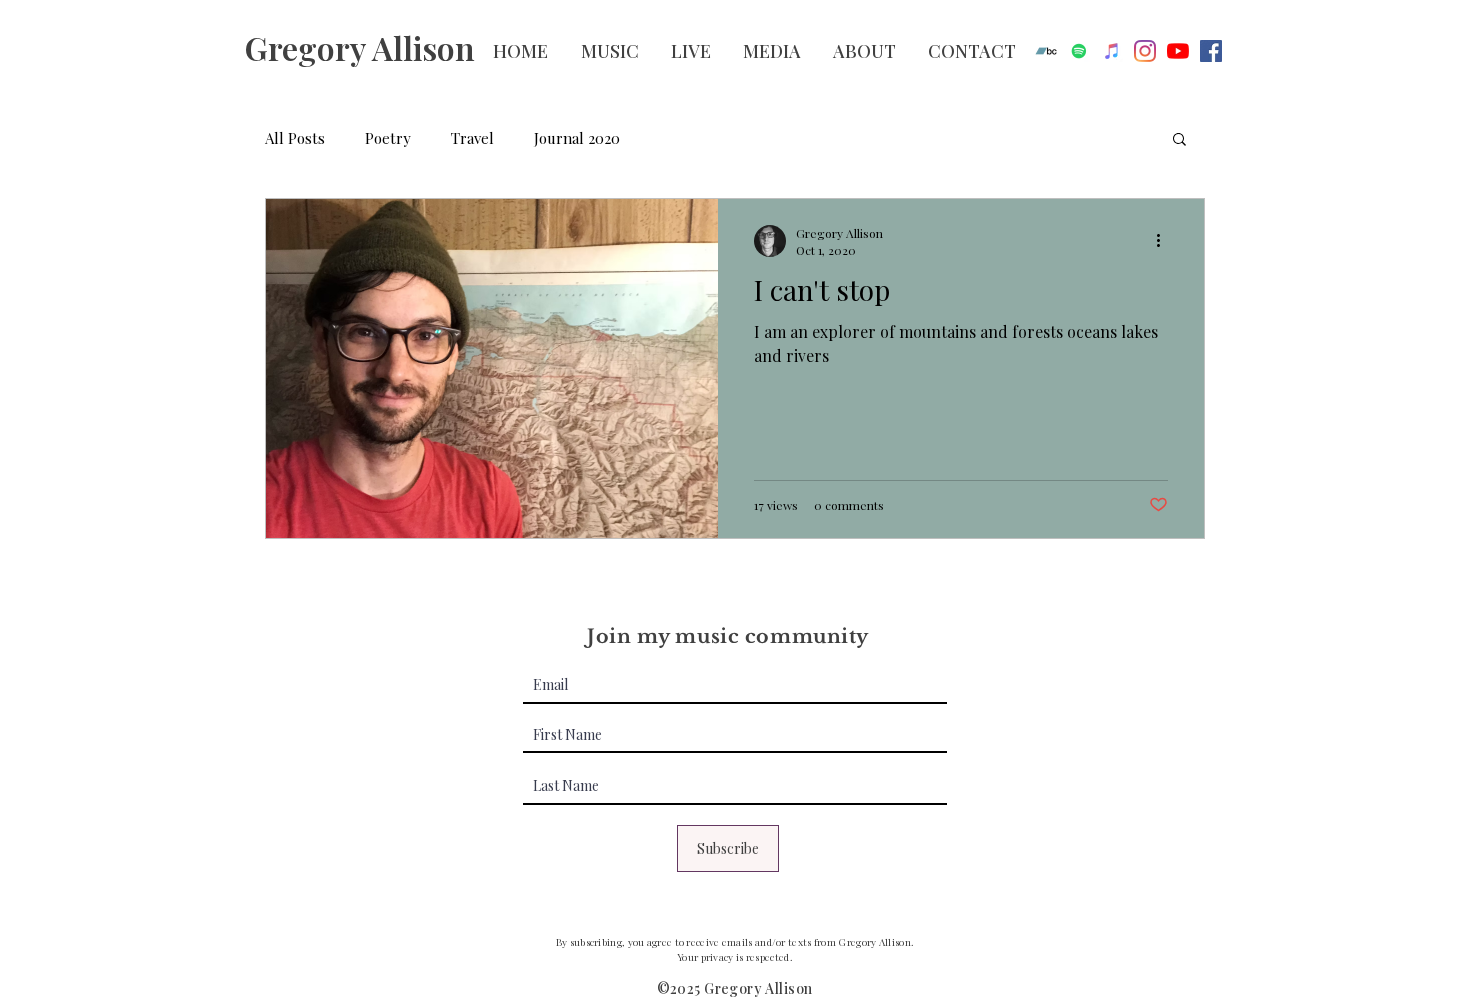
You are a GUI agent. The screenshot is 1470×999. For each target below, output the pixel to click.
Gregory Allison (360, 47)
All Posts (295, 138)
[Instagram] (1145, 51)
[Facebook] (1211, 51)
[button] (1179, 140)
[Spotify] (1079, 51)
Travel (472, 138)
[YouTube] (1178, 51)
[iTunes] (1112, 51)
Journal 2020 (577, 138)
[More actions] (1165, 241)
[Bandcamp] (1046, 51)
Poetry (388, 138)
